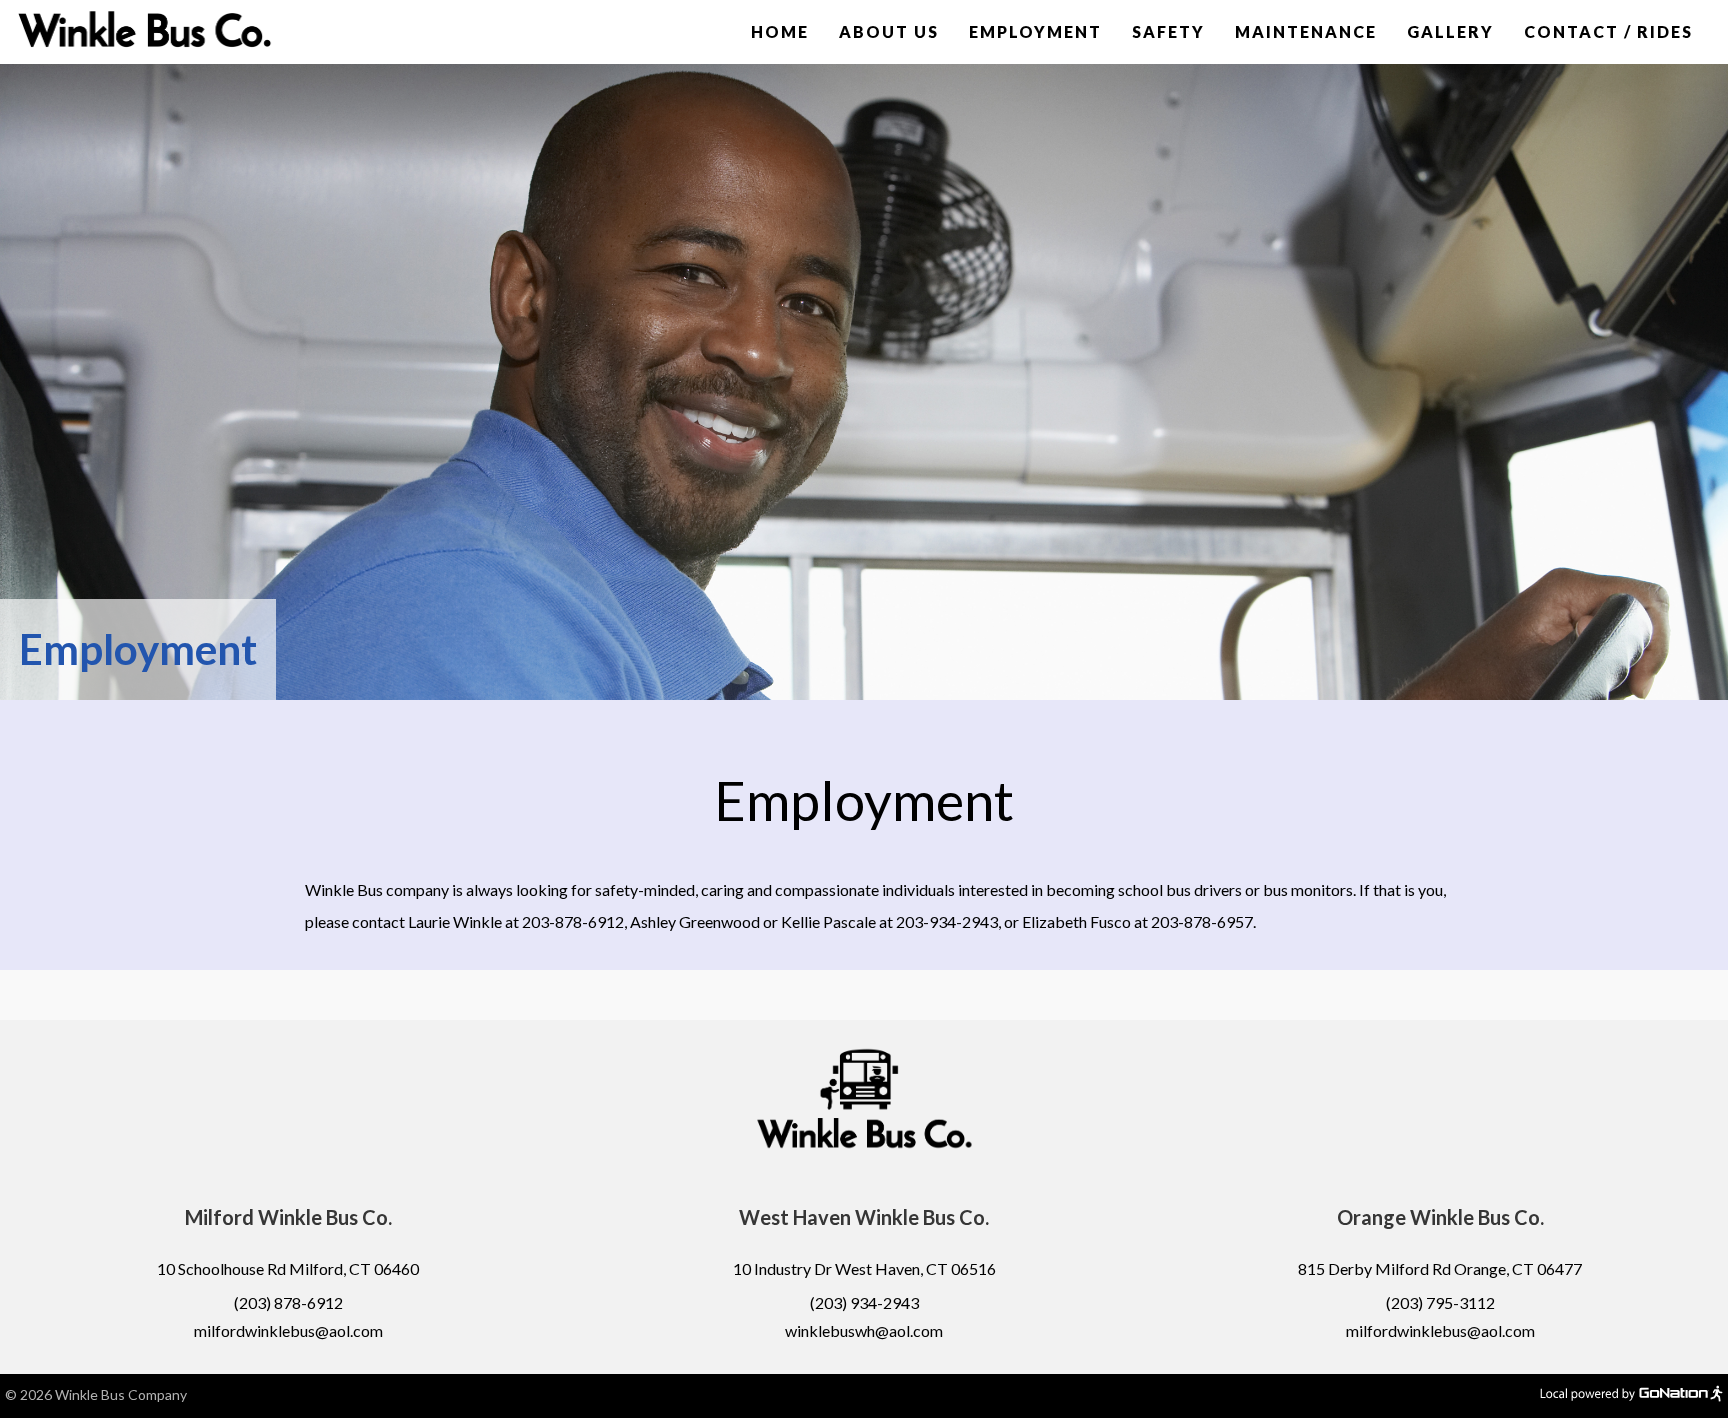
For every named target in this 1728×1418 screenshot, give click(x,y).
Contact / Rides (1608, 31)
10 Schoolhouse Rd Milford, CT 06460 (288, 1268)
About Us (889, 31)
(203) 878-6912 (288, 1302)
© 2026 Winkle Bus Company (96, 1394)
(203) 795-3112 (1440, 1302)
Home (780, 31)
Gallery (1450, 31)
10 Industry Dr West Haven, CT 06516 (864, 1268)
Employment (1035, 31)
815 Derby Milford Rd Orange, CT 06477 (1440, 1268)
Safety (1168, 31)
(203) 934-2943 (864, 1302)
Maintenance (1306, 31)
